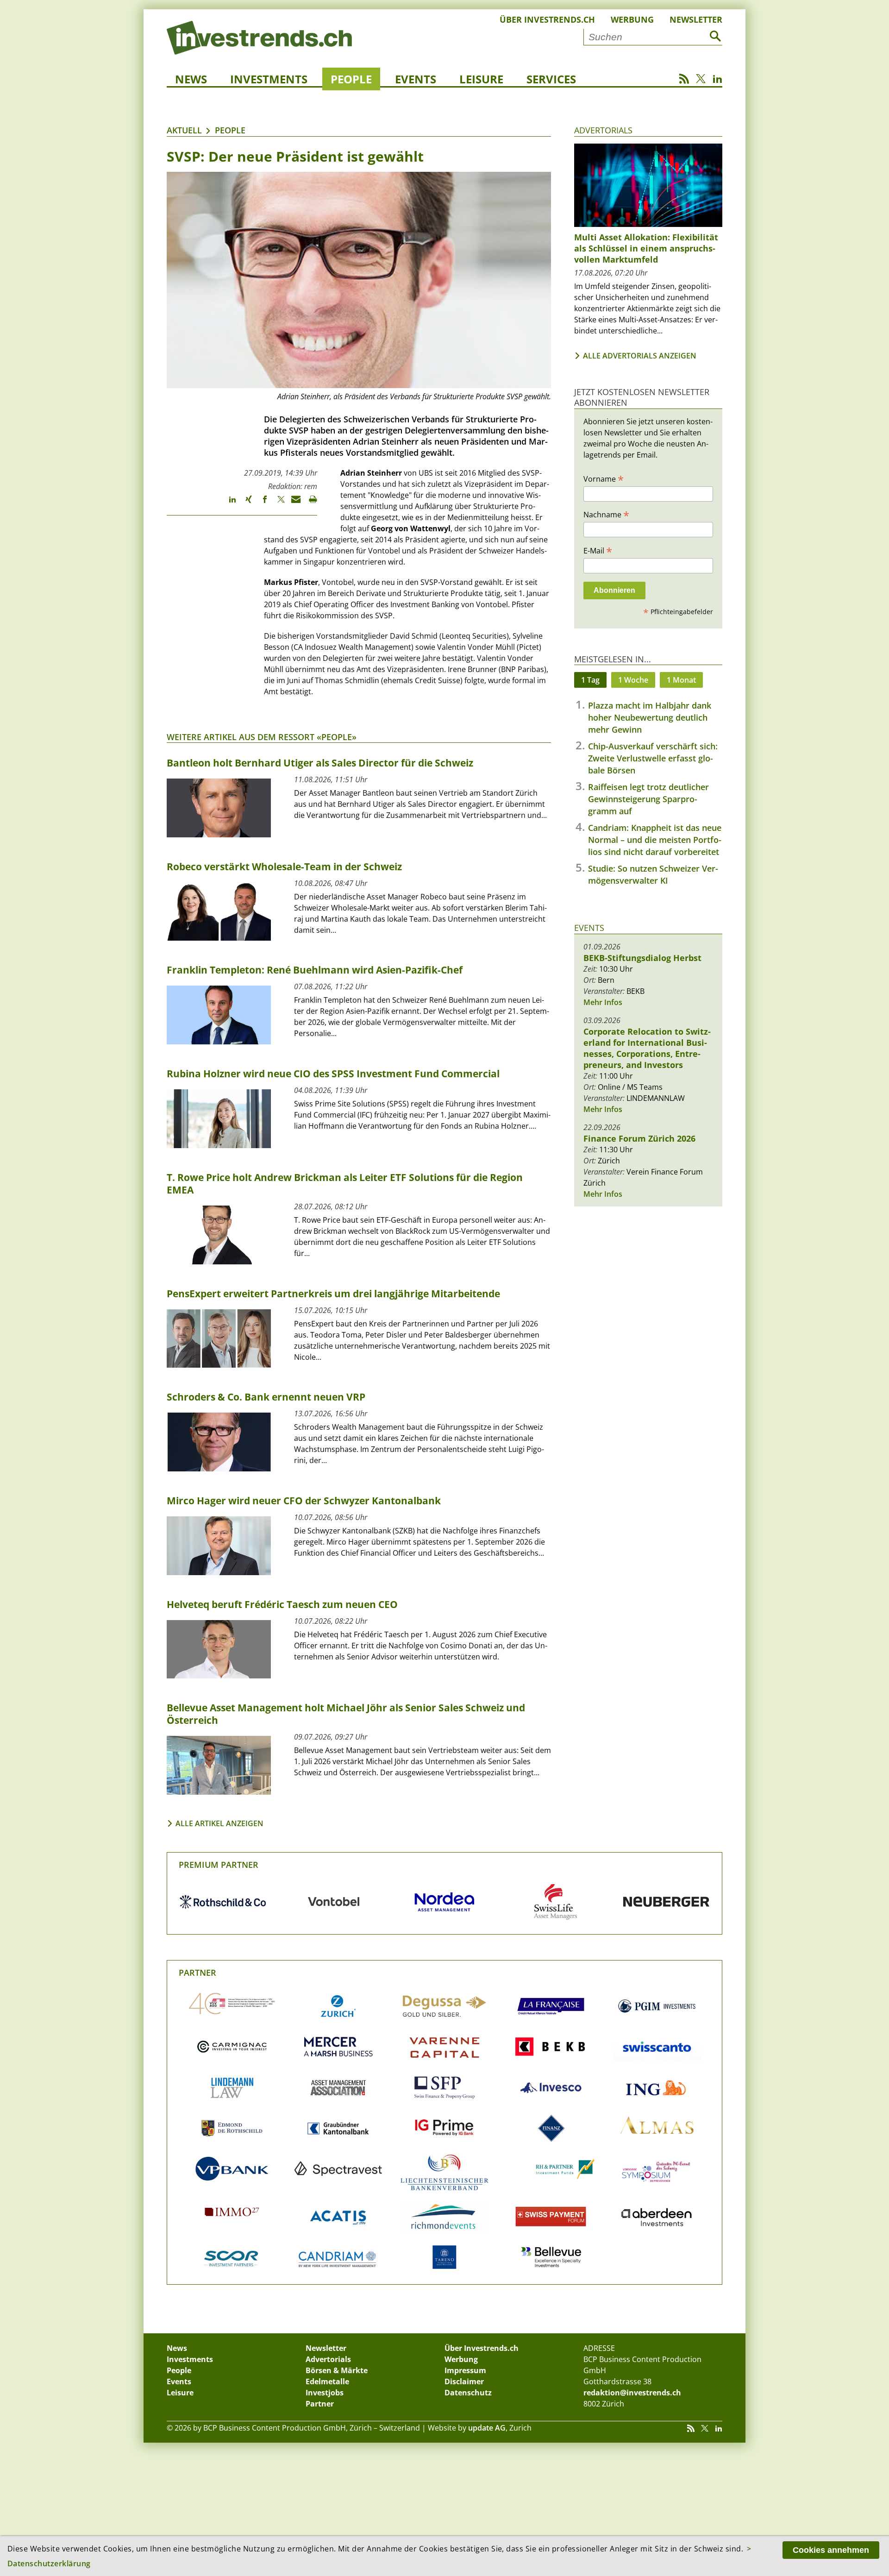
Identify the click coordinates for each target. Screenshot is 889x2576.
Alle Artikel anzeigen (219, 1823)
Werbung (632, 19)
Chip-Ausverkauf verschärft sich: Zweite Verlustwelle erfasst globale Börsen (653, 758)
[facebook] (260, 503)
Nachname (606, 514)
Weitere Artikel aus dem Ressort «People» (262, 737)
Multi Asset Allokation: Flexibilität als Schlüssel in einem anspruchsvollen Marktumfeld (646, 248)
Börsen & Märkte (337, 2370)
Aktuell (184, 130)
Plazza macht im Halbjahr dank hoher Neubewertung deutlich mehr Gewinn (650, 717)
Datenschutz (468, 2393)
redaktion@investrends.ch (632, 2393)
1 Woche (633, 680)
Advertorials (603, 130)
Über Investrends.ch (547, 19)
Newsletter (696, 19)
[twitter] (277, 503)
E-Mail (598, 550)
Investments (269, 79)
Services (551, 79)
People (351, 79)
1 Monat (681, 680)
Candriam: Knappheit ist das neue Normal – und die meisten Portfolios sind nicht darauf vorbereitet (655, 840)
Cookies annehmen (831, 2550)
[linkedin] (228, 503)
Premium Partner (219, 1865)
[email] (293, 503)
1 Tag (590, 680)
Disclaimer (464, 2381)
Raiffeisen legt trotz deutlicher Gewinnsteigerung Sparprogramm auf (648, 799)
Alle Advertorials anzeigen (640, 356)
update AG (487, 2428)
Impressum (465, 2370)
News (191, 79)
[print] (309, 503)
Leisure (481, 79)
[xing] (244, 503)
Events (416, 79)
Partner (197, 1973)
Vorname (604, 478)
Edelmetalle (327, 2381)
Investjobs (325, 2393)
